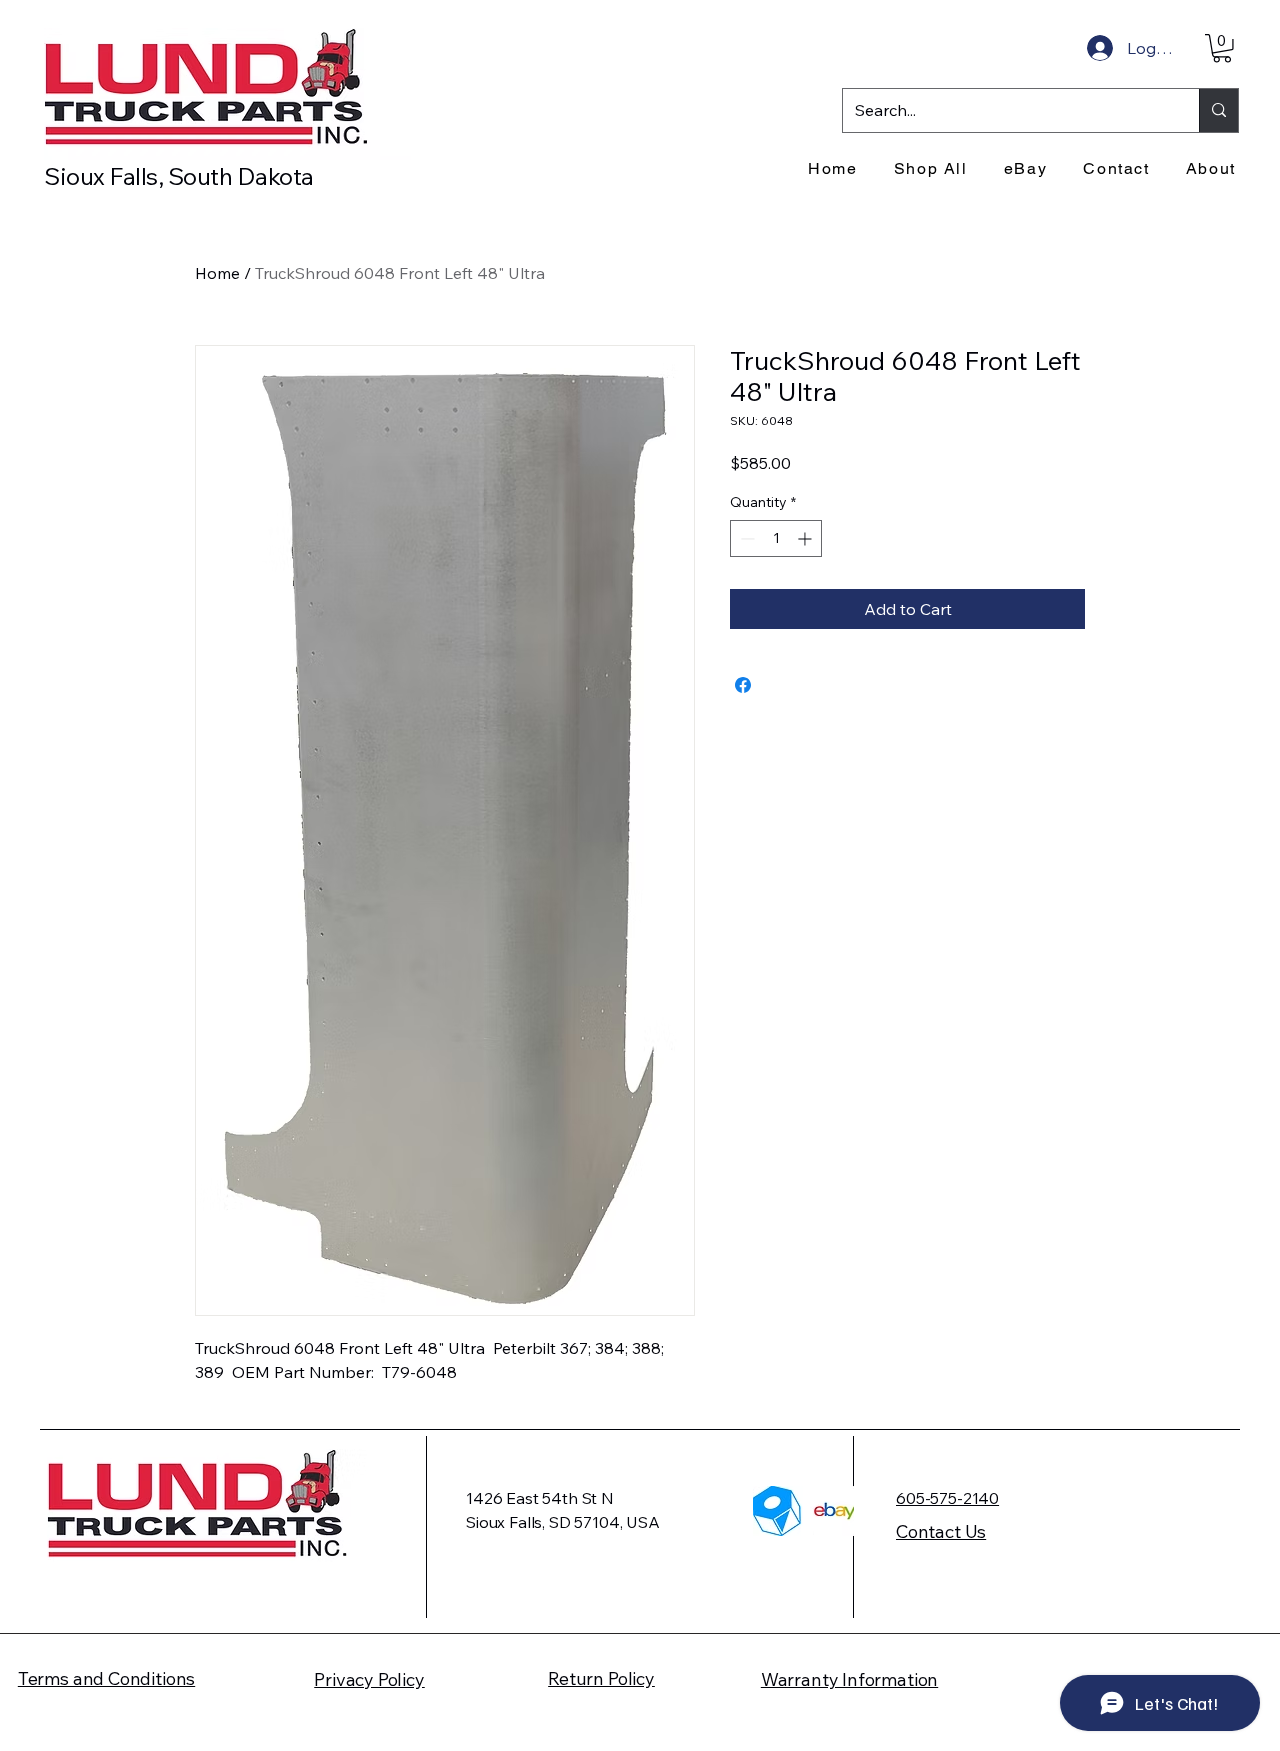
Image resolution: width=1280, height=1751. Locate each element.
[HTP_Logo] (778, 1511)
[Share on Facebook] (743, 685)
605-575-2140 (947, 1498)
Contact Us (941, 1531)
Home (217, 273)
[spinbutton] (776, 538)
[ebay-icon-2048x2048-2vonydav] (835, 1511)
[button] (1222, 48)
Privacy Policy (369, 1679)
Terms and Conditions (106, 1678)
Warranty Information (849, 1679)
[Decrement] (745, 538)
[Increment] (806, 538)
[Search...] (1218, 110)
